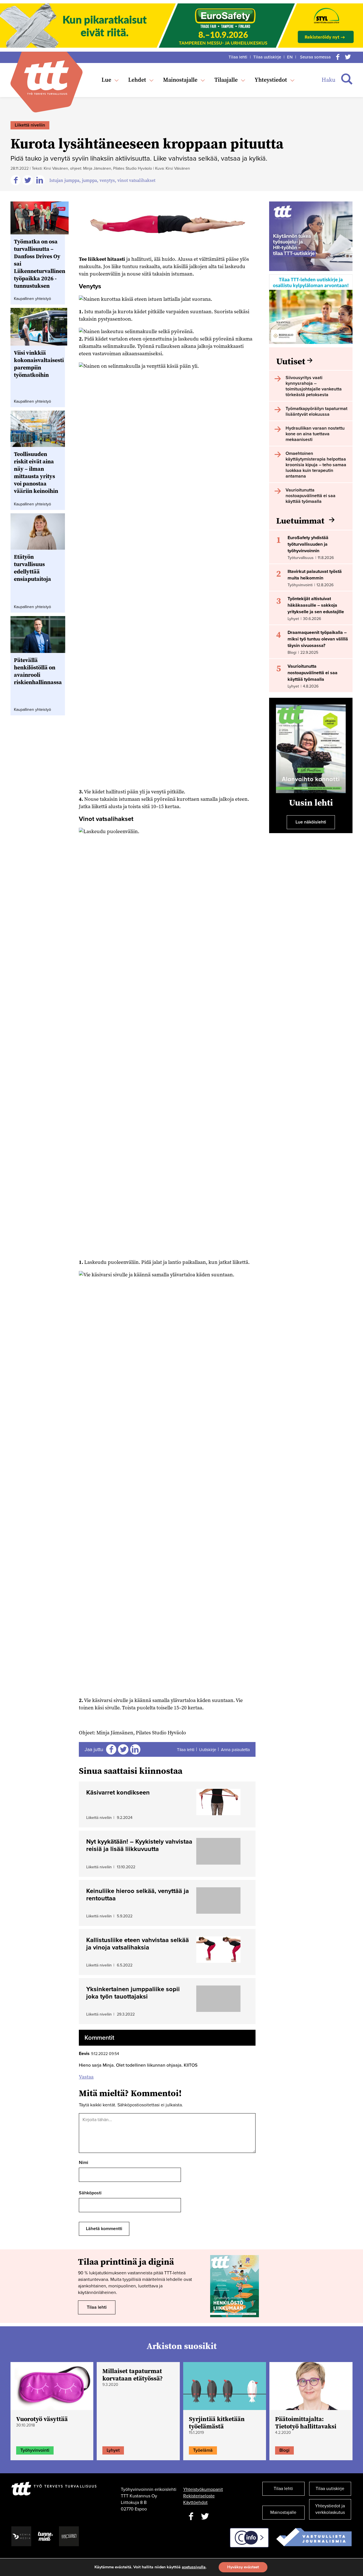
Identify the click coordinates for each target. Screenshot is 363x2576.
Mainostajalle (180, 80)
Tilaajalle (226, 80)
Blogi (284, 2450)
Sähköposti (90, 2193)
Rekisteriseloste (199, 2496)
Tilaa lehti (238, 57)
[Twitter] (348, 57)
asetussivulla (194, 2567)
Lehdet (137, 80)
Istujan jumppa (64, 180)
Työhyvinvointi (35, 2450)
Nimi (84, 2163)
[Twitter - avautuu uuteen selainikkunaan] (205, 2517)
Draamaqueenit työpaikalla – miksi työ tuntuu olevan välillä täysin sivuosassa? (318, 639)
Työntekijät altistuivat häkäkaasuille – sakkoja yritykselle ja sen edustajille (316, 605)
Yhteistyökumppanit (203, 2489)
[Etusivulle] (47, 78)
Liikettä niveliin (30, 125)
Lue (106, 80)
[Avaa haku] (347, 79)
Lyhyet (113, 2450)
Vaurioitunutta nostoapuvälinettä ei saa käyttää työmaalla (313, 673)
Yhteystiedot (271, 80)
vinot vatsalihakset (136, 180)
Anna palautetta (235, 1750)
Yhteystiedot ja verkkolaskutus (330, 2509)
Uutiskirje (208, 1750)
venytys (107, 180)
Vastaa (86, 2077)
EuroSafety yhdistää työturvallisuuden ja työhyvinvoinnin (308, 544)
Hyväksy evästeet (243, 2567)
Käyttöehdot (195, 2503)
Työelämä (203, 2450)
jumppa (89, 180)
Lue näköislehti (311, 822)
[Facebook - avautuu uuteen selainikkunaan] (191, 2517)
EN (290, 57)
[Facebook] (338, 57)
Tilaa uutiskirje (267, 57)
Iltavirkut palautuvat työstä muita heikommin (315, 575)
